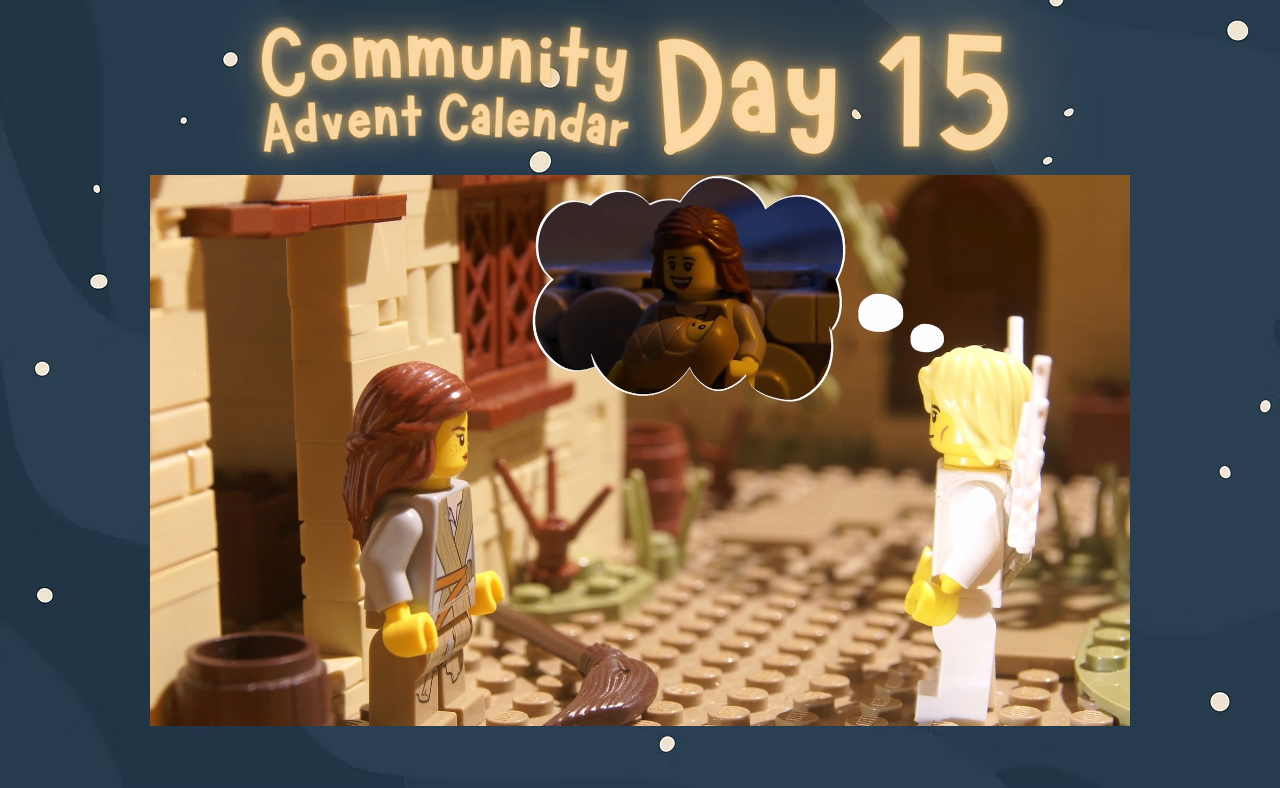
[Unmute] (210, 699)
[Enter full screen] (1103, 699)
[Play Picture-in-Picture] (1069, 699)
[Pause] (176, 699)
